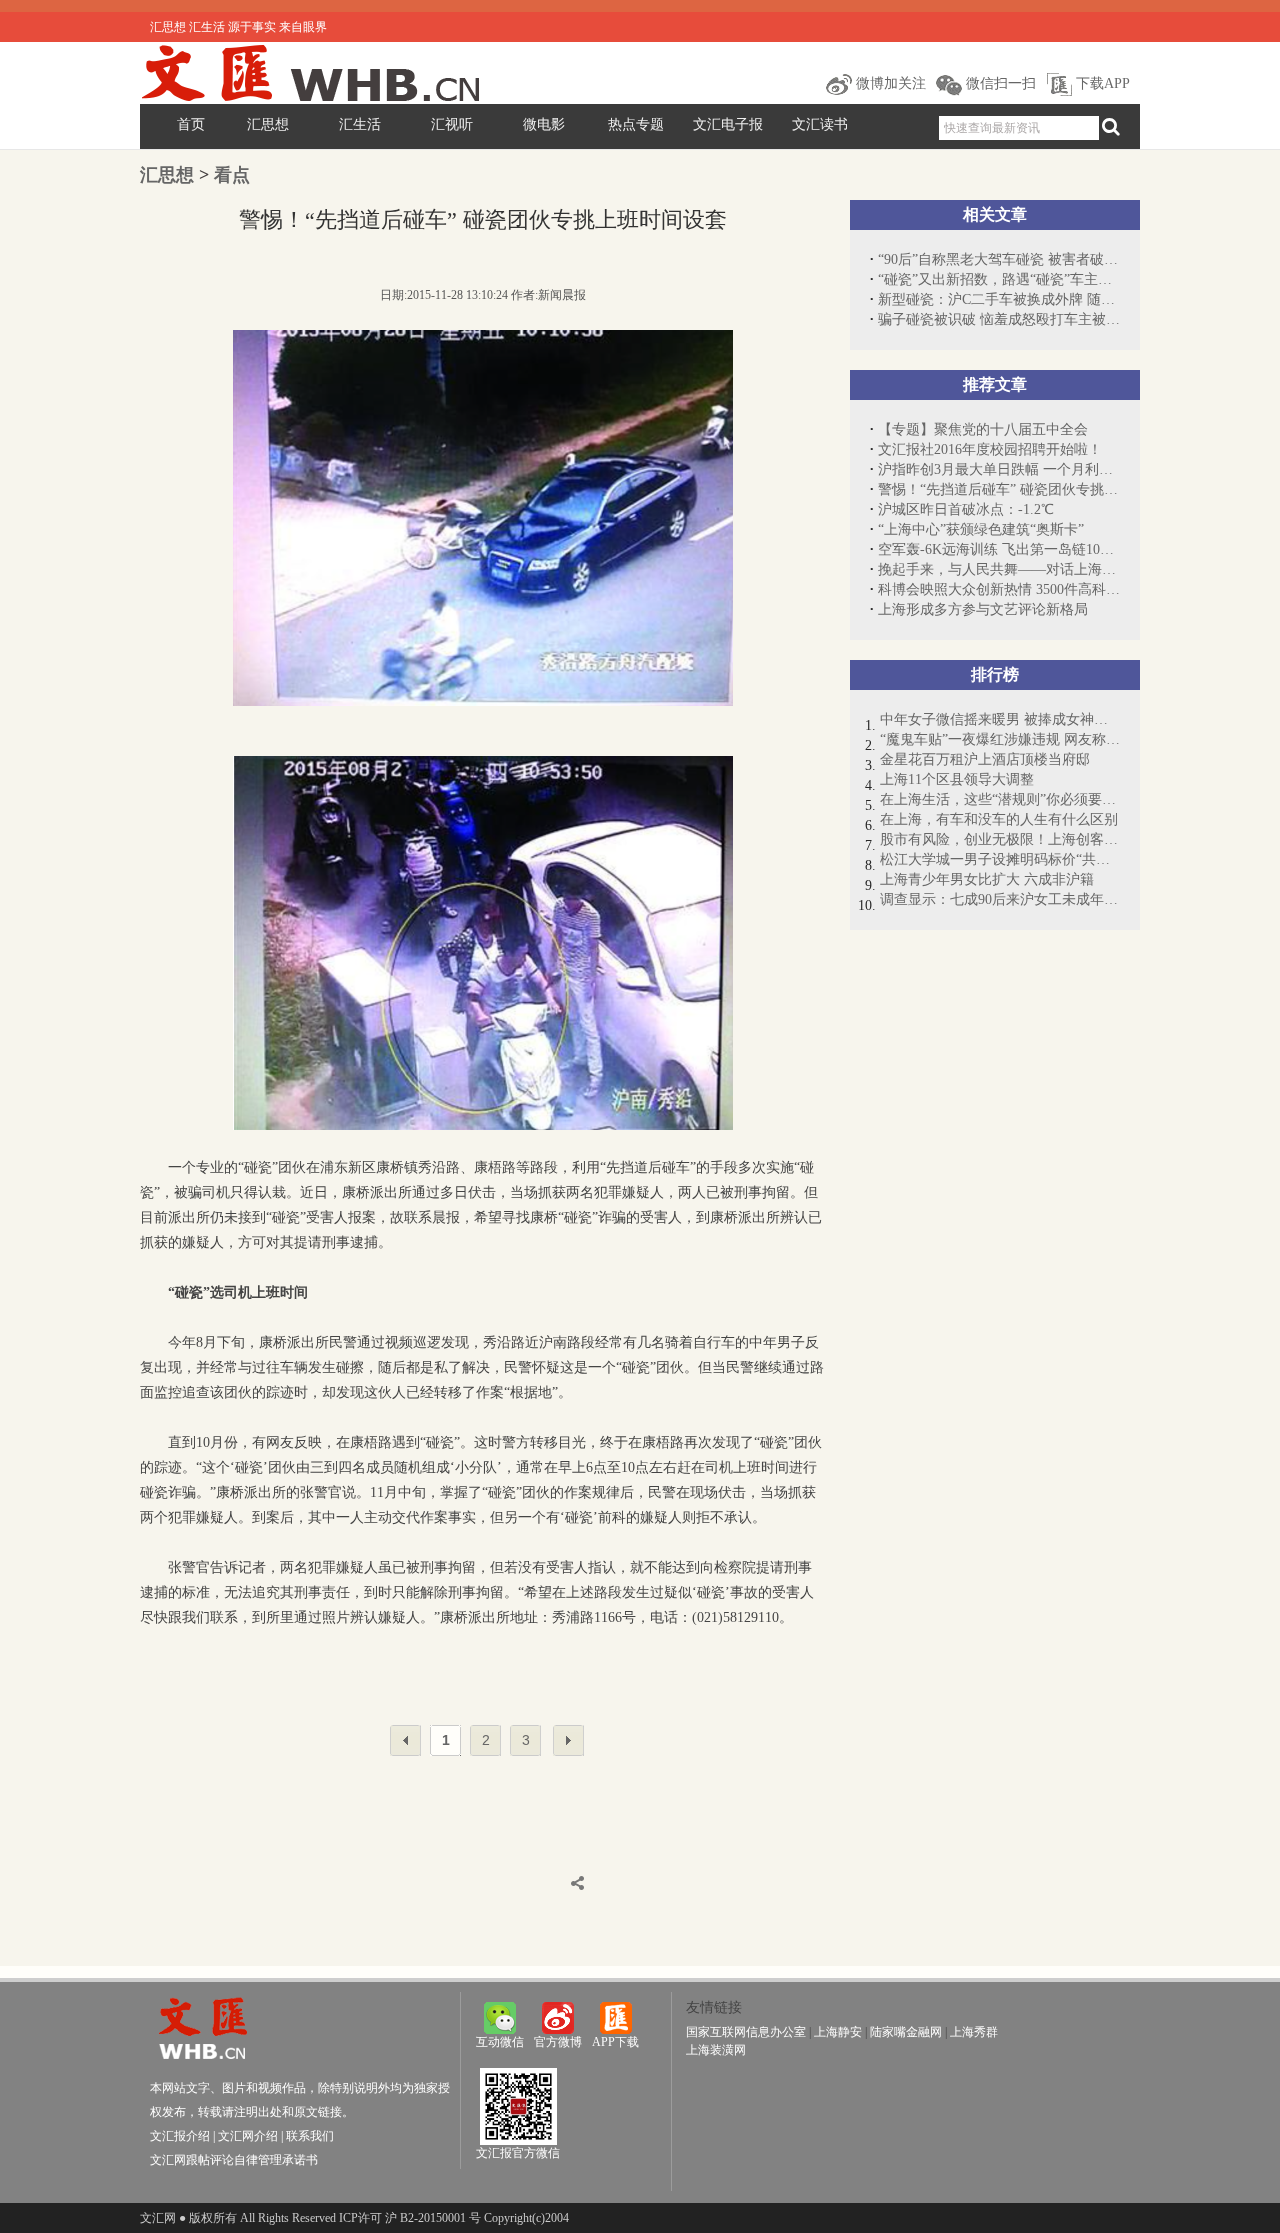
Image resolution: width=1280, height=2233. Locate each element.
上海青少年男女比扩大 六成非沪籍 (987, 879)
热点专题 (636, 124)
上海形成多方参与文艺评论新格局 (983, 609)
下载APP (1101, 83)
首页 (191, 124)
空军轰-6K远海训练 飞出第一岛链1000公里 (999, 549)
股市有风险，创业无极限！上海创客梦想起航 (1000, 839)
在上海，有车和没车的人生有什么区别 (999, 819)
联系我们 (310, 2136)
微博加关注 (889, 83)
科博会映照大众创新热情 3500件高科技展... (999, 589)
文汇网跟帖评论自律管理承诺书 (234, 2160)
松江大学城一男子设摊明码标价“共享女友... (1000, 859)
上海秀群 (974, 2032)
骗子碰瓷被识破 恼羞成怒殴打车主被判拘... (999, 319)
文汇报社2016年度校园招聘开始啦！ (990, 449)
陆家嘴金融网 (906, 2032)
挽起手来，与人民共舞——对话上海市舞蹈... (999, 569)
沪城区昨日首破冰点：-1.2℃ (966, 509)
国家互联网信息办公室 (746, 2032)
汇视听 (452, 124)
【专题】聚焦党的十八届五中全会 (983, 429)
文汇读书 (820, 124)
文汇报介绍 (180, 2136)
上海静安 (838, 2032)
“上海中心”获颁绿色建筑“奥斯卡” (981, 529)
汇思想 (268, 124)
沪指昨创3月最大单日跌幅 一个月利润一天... (999, 469)
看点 (232, 175)
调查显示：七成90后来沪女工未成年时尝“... (1000, 899)
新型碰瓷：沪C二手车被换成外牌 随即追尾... (999, 299)
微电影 (544, 124)
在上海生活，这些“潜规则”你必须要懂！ (1000, 799)
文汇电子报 (728, 124)
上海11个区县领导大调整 (957, 779)
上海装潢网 (716, 2050)
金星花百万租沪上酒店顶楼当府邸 (985, 759)
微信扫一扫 (999, 83)
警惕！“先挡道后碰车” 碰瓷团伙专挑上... (999, 489)
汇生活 (360, 124)
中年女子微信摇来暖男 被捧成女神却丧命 (1000, 719)
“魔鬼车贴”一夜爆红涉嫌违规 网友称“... (1000, 739)
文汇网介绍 (248, 2136)
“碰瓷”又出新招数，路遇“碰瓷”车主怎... (999, 279)
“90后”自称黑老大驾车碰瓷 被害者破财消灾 (999, 259)
